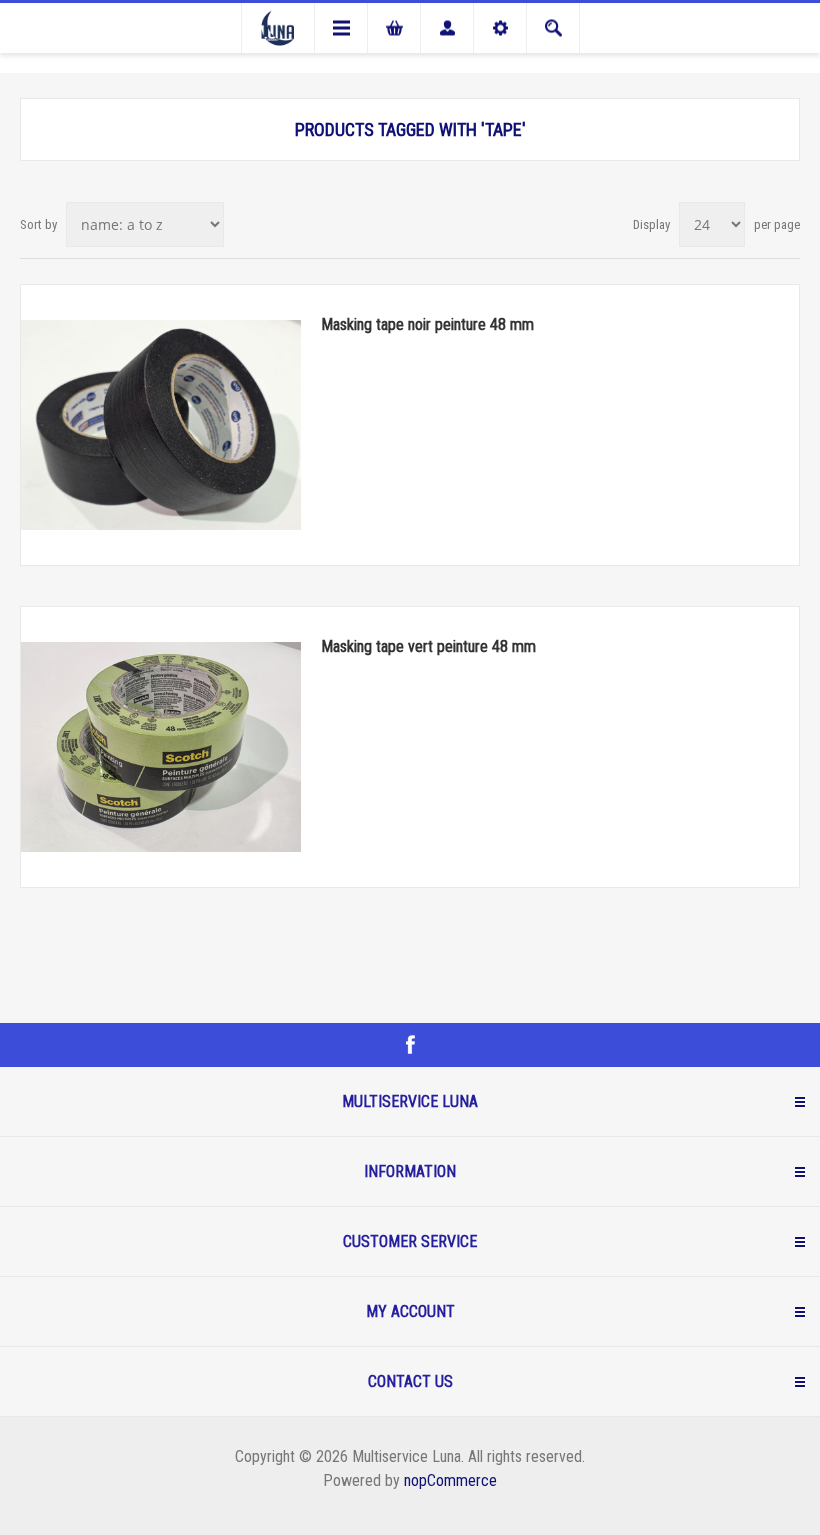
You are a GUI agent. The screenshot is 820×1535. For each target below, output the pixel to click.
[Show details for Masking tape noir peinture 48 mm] (161, 425)
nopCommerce (450, 1480)
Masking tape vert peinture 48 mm (428, 646)
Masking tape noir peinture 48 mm (427, 324)
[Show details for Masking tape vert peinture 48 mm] (161, 747)
